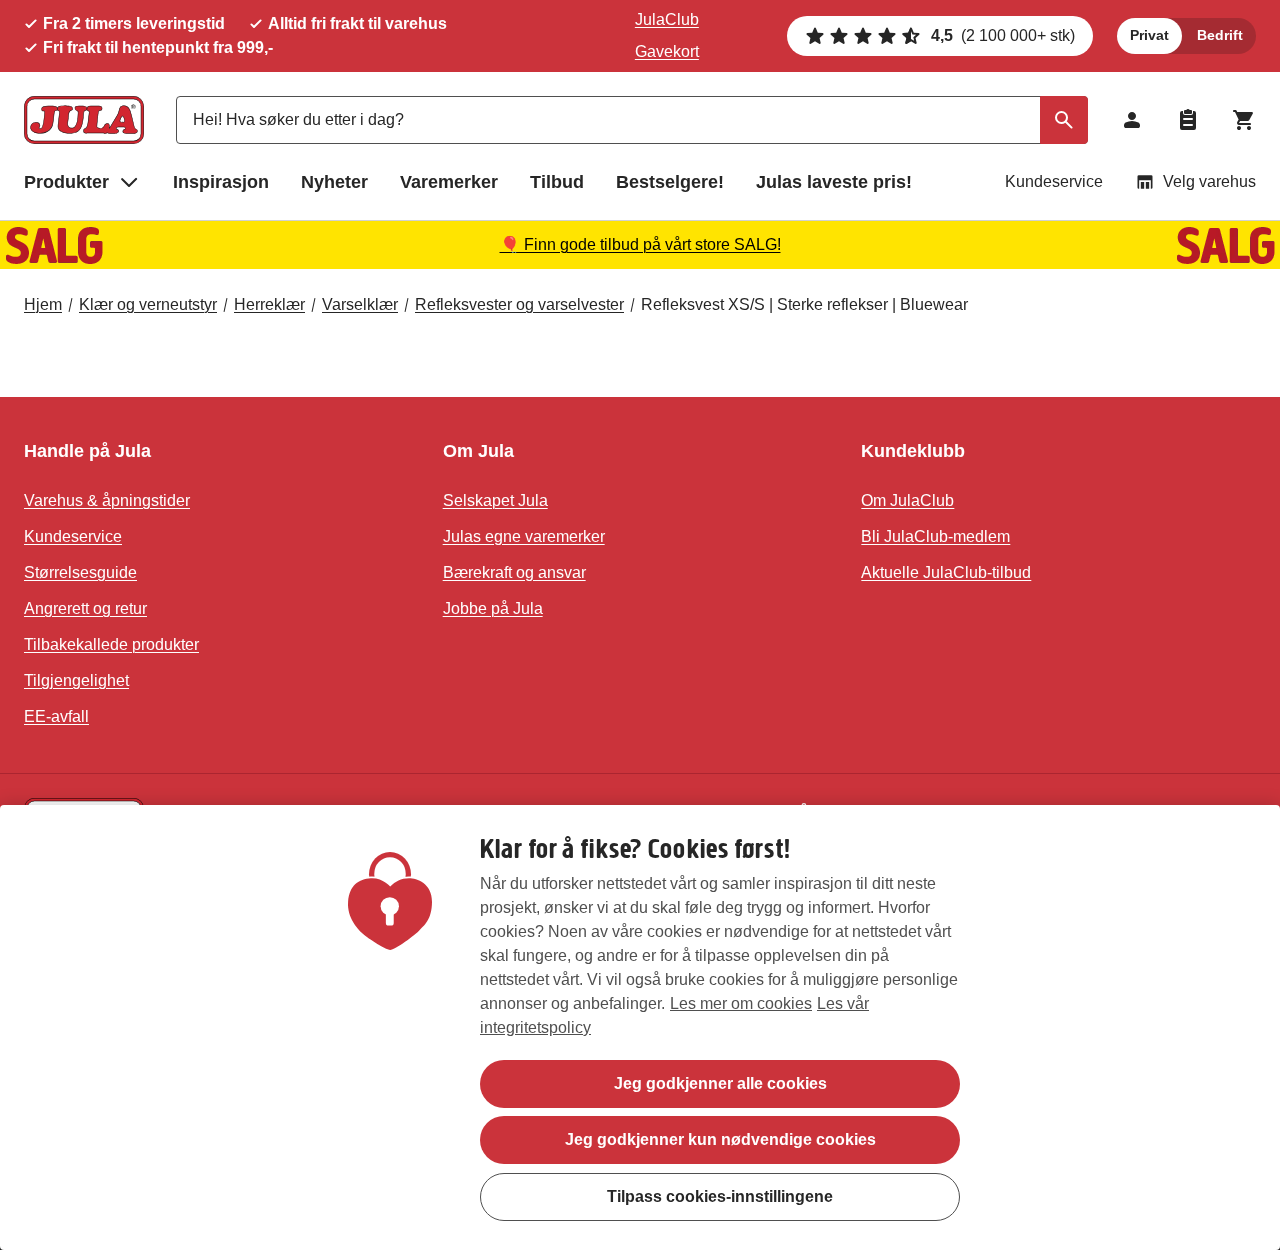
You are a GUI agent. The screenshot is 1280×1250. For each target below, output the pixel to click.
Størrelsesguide (80, 572)
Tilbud (557, 182)
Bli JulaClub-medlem (935, 536)
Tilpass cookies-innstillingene (720, 1195)
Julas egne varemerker (524, 536)
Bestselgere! (670, 182)
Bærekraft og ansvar (514, 572)
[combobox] (632, 120)
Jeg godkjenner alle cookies (720, 1083)
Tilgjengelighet (76, 680)
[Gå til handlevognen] (1244, 120)
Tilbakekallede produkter (111, 644)
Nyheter (334, 182)
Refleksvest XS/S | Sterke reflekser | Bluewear (804, 304)
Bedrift (1220, 35)
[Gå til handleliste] (1188, 120)
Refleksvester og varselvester (519, 304)
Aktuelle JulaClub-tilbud (946, 572)
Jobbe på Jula (493, 608)
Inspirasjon (221, 182)
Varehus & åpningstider (107, 500)
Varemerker (449, 182)
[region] (640, 1027)
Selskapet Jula (495, 500)
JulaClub (667, 19)
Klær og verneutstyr (148, 304)
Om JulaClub (907, 500)
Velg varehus (1209, 181)
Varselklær (360, 304)
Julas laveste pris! (834, 182)
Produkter (66, 182)
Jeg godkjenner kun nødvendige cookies (720, 1139)
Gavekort (667, 51)
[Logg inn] (1132, 120)
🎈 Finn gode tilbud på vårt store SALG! (640, 244)
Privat (1149, 35)
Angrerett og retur (85, 608)
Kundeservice (1054, 181)
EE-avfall (56, 716)
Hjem (43, 304)
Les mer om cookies (741, 1003)
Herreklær (269, 304)
